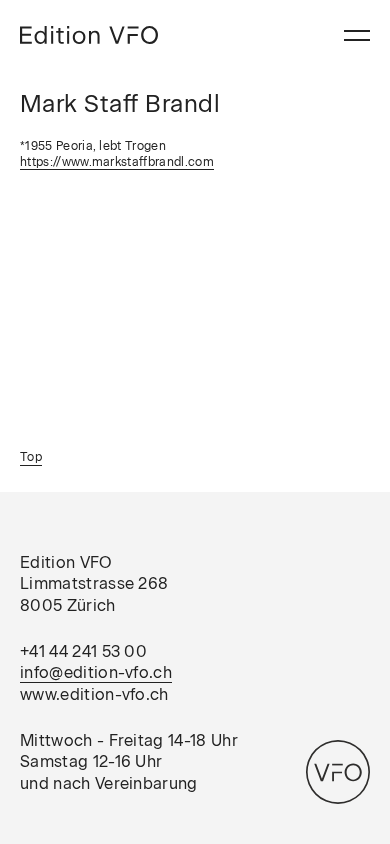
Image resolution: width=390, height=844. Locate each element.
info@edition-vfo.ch (96, 672)
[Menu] (357, 35)
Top (31, 457)
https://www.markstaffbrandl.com (117, 162)
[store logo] (89, 35)
